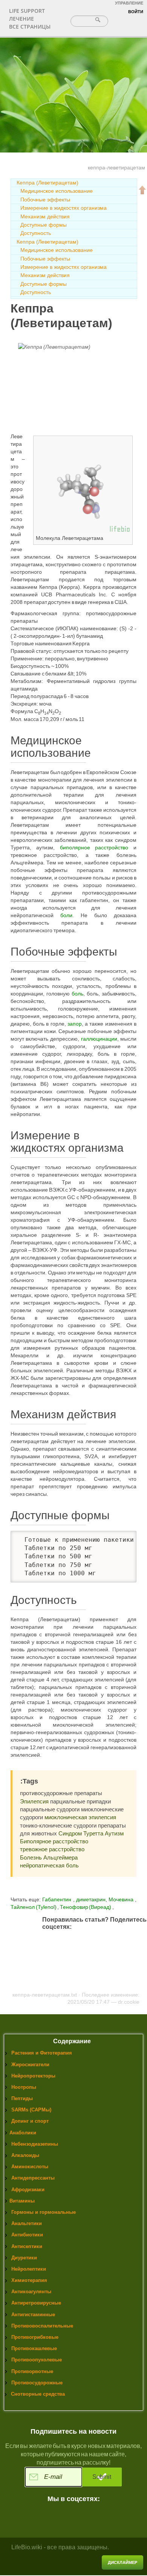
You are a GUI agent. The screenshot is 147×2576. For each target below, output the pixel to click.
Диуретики (24, 2258)
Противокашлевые (34, 2348)
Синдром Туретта (81, 1833)
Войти (136, 12)
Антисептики (27, 2246)
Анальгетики (27, 2223)
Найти (99, 20)
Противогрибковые (35, 2337)
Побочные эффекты (45, 200)
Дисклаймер (122, 2562)
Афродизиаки (28, 2190)
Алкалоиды (25, 2155)
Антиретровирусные (36, 2303)
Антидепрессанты (33, 2178)
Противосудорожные (37, 2383)
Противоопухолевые (37, 2360)
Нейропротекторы (33, 2076)
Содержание (72, 2041)
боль (77, 994)
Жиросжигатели (30, 2065)
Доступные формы (44, 225)
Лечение (21, 19)
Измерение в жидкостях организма (64, 208)
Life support (27, 11)
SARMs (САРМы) (31, 2110)
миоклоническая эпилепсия (80, 1817)
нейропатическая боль (49, 1865)
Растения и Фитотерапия (42, 2053)
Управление (129, 3)
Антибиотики (27, 2235)
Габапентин (57, 1899)
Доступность (36, 233)
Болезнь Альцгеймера (49, 1857)
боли (66, 915)
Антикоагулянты (31, 2292)
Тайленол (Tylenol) (34, 1907)
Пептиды (22, 2098)
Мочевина (122, 1899)
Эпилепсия (34, 1801)
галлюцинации (99, 1039)
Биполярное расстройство (54, 1841)
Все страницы (30, 27)
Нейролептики (29, 2269)
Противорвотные (32, 2371)
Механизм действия (45, 216)
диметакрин (91, 1899)
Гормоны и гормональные (44, 2212)
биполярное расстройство (94, 847)
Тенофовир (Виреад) (86, 1907)
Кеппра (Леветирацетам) (47, 183)
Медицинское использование (57, 191)
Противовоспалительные (42, 2326)
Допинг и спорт (30, 2121)
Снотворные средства (38, 2394)
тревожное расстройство (52, 1849)
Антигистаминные (33, 2315)
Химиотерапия (29, 2280)
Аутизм (114, 1833)
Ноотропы (24, 2087)
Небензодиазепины (35, 2144)
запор (75, 1024)
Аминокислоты (30, 2167)
